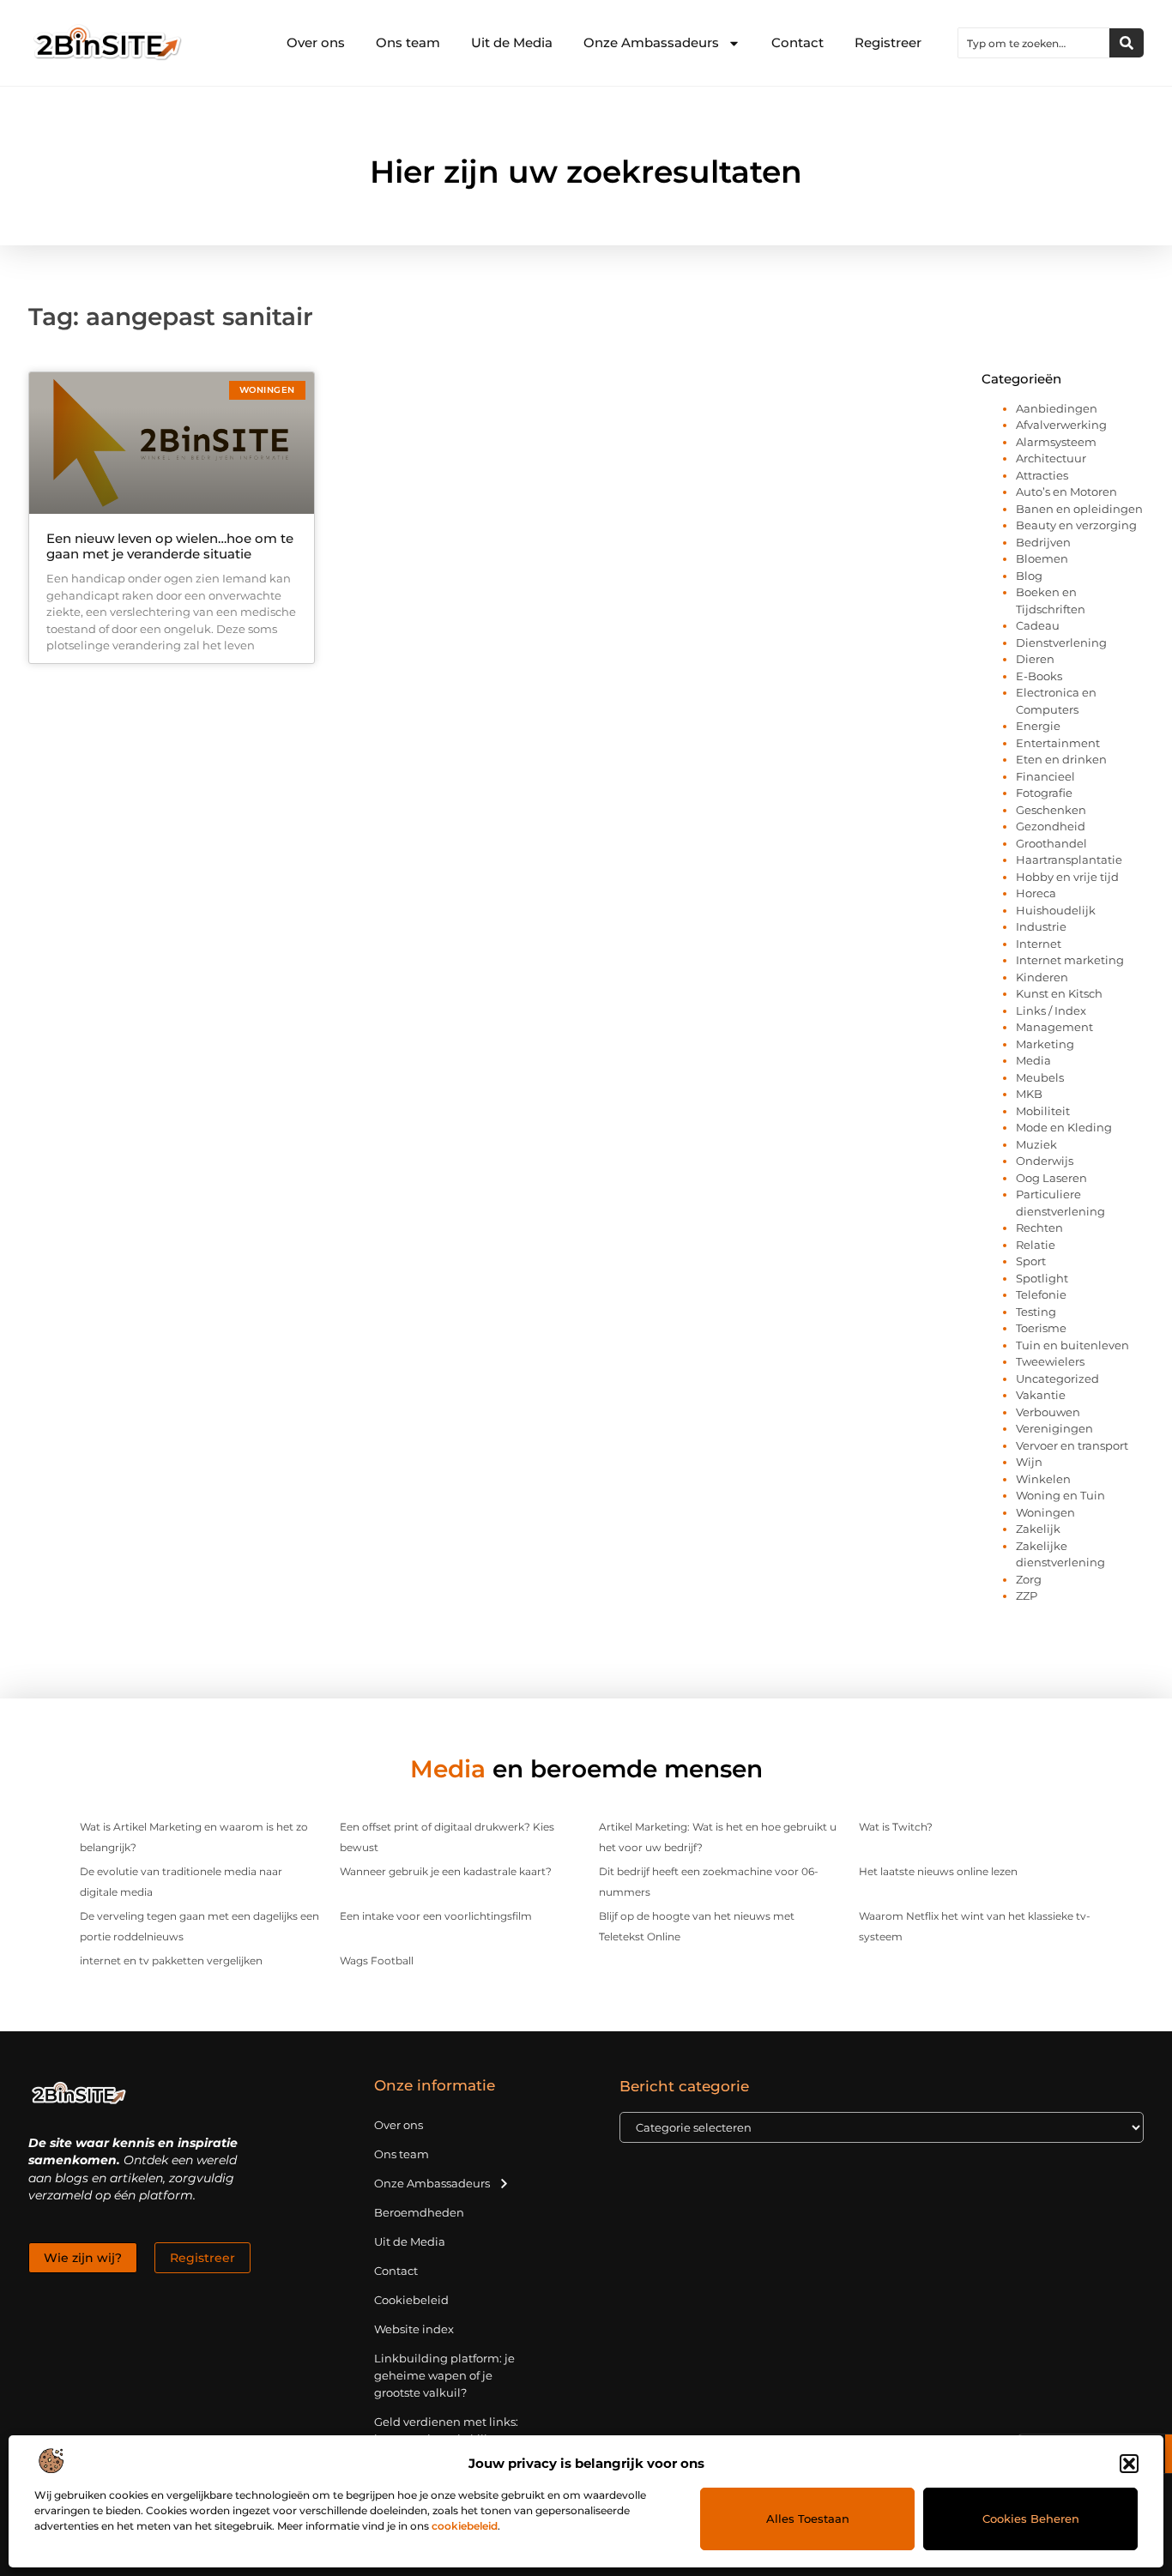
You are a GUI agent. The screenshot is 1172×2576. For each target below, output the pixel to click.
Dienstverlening (1061, 642)
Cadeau (1038, 625)
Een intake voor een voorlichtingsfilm (436, 1916)
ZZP (1027, 1596)
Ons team (408, 42)
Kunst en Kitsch (1059, 993)
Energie (1038, 726)
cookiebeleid (465, 2526)
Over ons (316, 42)
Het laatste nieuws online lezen (938, 1871)
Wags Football (377, 1961)
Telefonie (1041, 1294)
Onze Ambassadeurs (651, 42)
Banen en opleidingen (1079, 509)
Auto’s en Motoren (1066, 492)
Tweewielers (1050, 1361)
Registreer (888, 42)
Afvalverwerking (1061, 425)
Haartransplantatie (1069, 860)
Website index (414, 2329)
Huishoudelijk (1056, 910)
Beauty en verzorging (1076, 525)
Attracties (1042, 475)
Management (1054, 1027)
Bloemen (1042, 558)
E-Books (1039, 676)
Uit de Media (512, 42)
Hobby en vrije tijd (1067, 877)
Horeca (1036, 893)
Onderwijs (1045, 1161)
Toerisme (1041, 1328)
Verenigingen (1054, 1428)
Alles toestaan (808, 2519)
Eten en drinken (1061, 759)
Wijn (1029, 1462)
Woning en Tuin (1060, 1495)
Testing (1036, 1312)
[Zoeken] (1127, 43)
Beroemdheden (419, 2212)
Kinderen (1042, 977)
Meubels (1040, 1077)
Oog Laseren (1051, 1178)
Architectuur (1051, 458)
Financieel (1045, 776)
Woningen (1045, 1512)
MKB (1029, 1094)
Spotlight (1042, 1278)
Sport (1031, 1261)
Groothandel (1051, 843)
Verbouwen (1048, 1412)
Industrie (1041, 926)
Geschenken (1051, 810)
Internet (1039, 944)
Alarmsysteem (1056, 442)
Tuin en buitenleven (1072, 1345)
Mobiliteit (1043, 1111)
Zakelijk (1038, 1529)
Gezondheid (1051, 826)
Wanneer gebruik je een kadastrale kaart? (446, 1871)
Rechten (1039, 1228)
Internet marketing (1070, 960)
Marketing (1045, 1044)
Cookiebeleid (411, 2300)
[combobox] (1034, 43)
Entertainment (1058, 743)
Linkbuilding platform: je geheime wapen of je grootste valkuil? (444, 2375)
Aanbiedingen (1057, 408)
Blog (1029, 576)
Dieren (1035, 659)
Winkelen (1043, 1479)
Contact (797, 42)
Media (1033, 1060)
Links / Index (1051, 1010)
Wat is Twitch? (896, 1827)
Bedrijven (1043, 542)
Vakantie (1041, 1395)
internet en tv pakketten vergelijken (171, 1961)
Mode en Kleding (1064, 1127)
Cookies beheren (1031, 2519)
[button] (1129, 2464)
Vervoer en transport (1072, 1445)
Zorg (1029, 1579)
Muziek (1036, 1144)
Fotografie (1044, 793)
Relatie (1036, 1245)
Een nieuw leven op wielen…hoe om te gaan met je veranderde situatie (170, 546)
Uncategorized (1057, 1378)
